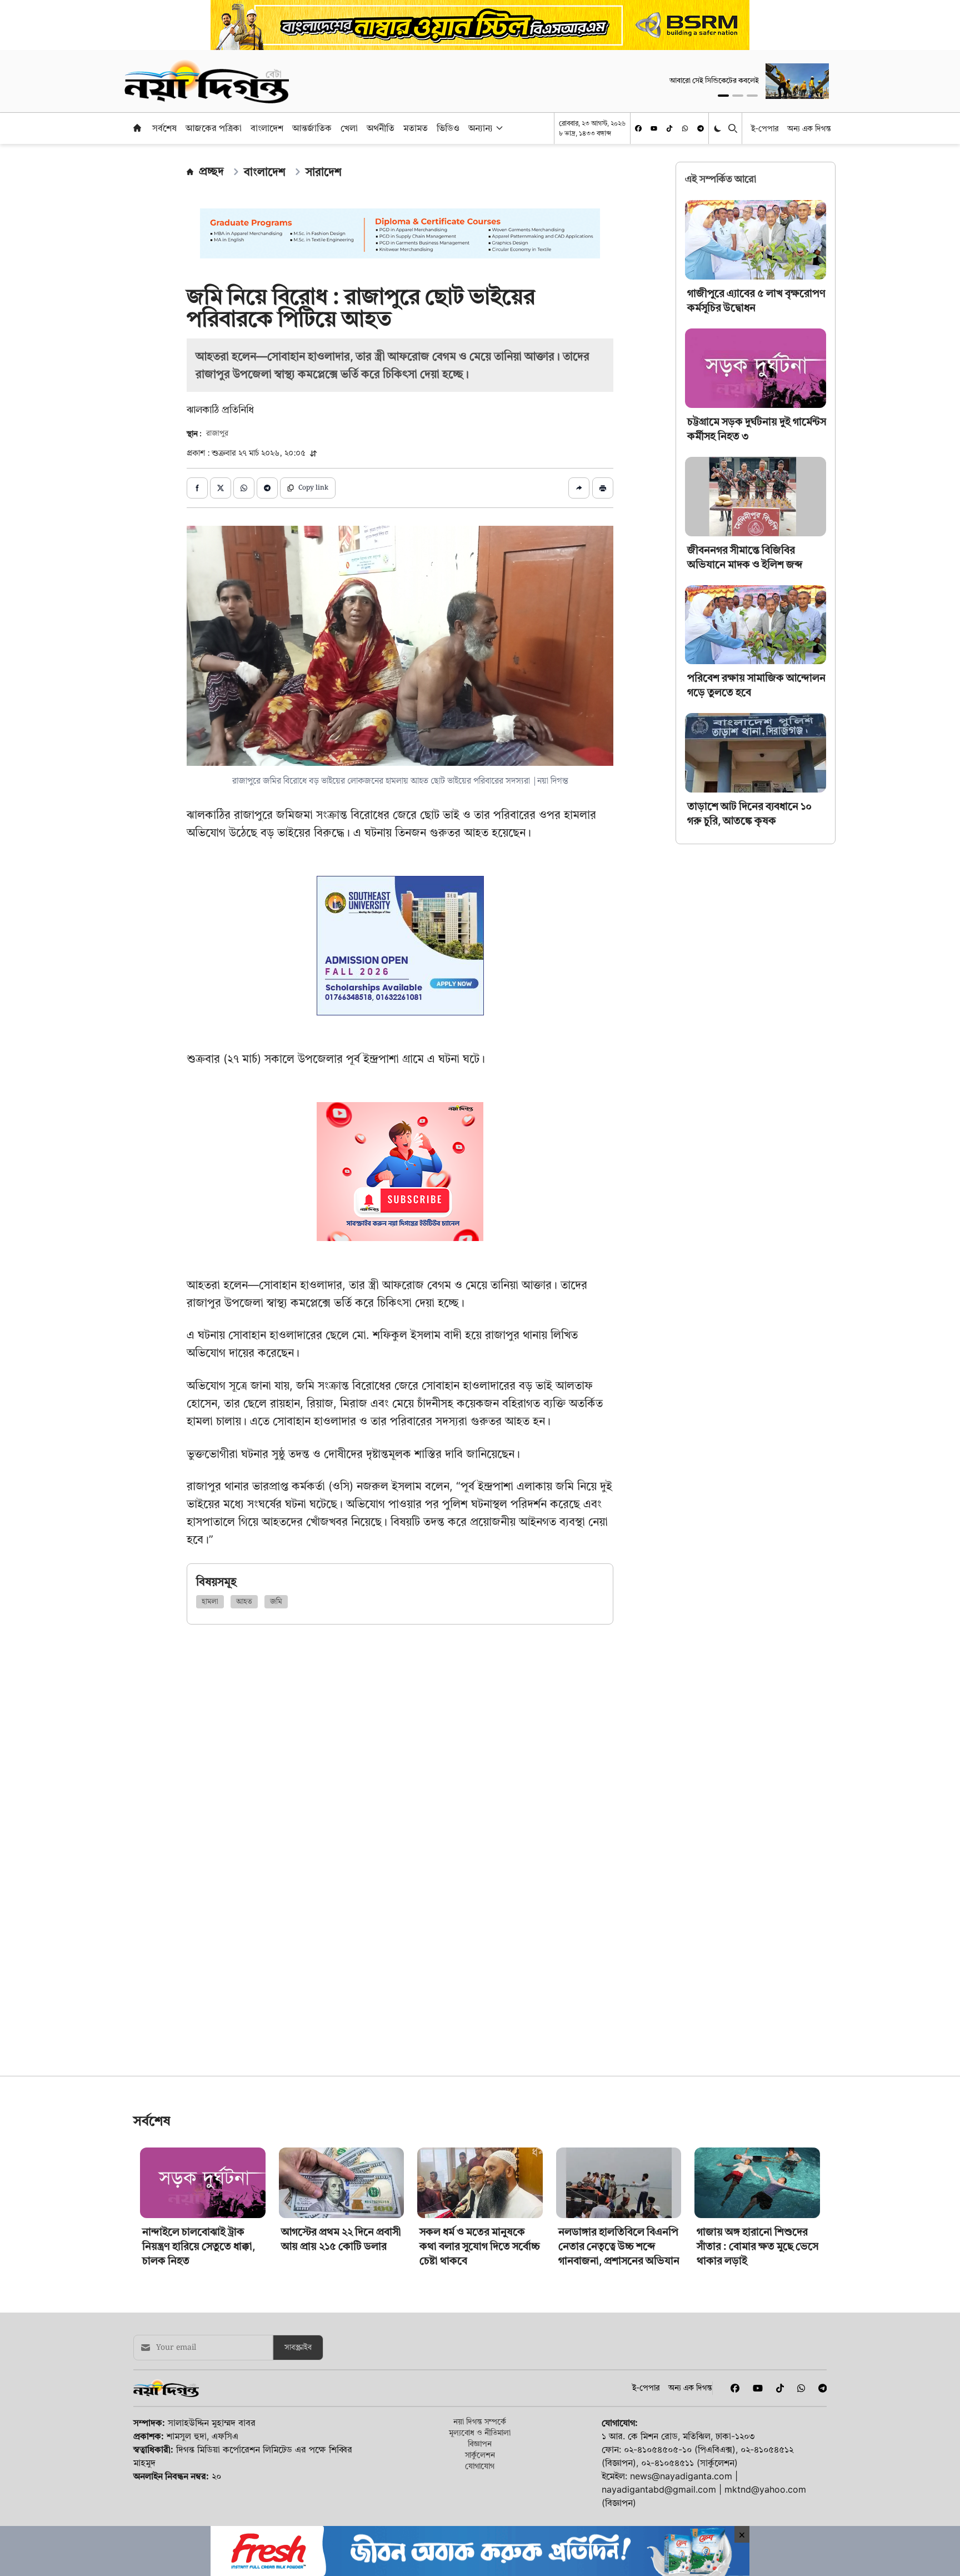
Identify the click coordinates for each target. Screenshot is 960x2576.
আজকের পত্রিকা (214, 128)
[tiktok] (669, 128)
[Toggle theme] (719, 128)
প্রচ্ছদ (211, 171)
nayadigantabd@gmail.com (659, 2489)
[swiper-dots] (723, 96)
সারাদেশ (324, 172)
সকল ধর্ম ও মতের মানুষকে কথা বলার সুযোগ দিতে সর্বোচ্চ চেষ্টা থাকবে (480, 2246)
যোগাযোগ (480, 2466)
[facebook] (638, 128)
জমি (276, 1602)
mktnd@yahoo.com (765, 2489)
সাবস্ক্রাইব (298, 2348)
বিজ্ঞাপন (480, 2443)
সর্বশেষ (164, 128)
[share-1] (197, 488)
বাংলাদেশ (267, 128)
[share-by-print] (603, 488)
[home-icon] (137, 128)
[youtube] (654, 128)
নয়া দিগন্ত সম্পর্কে (480, 2421)
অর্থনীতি (381, 128)
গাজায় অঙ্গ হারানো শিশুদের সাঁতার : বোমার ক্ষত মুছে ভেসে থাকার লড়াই (757, 2246)
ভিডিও (448, 128)
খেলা (349, 128)
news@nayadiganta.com (681, 2476)
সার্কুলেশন (480, 2455)
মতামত (416, 128)
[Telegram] (701, 128)
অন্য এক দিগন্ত (809, 128)
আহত (244, 1602)
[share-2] (221, 488)
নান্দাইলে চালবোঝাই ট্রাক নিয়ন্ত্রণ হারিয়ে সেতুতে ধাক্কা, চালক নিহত (199, 2246)
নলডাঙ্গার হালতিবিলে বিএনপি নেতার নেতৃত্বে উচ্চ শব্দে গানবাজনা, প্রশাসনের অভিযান (619, 2246)
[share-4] (267, 488)
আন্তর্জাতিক (312, 128)
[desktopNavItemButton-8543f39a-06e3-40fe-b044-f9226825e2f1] (498, 128)
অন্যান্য (481, 128)
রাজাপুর (217, 434)
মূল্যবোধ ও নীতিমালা (480, 2432)
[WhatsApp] (685, 128)
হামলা (210, 1602)
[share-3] (244, 488)
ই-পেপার (765, 128)
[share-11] (579, 488)
